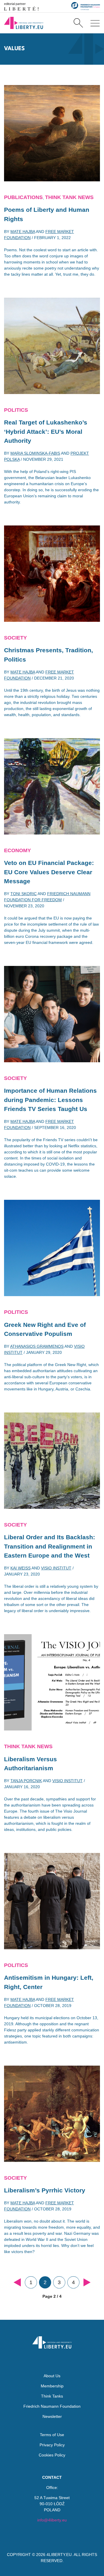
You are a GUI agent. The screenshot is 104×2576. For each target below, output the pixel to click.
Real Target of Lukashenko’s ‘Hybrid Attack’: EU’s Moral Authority (46, 431)
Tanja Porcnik (26, 1781)
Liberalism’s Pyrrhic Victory (45, 2190)
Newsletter (52, 2416)
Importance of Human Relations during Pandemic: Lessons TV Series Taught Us (50, 1100)
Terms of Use (52, 2435)
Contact (52, 2477)
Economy (17, 850)
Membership (52, 2386)
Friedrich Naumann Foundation (52, 2406)
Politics (16, 410)
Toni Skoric (24, 894)
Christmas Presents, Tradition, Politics (49, 655)
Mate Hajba (23, 232)
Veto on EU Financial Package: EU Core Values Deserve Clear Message (49, 872)
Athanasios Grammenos (37, 1346)
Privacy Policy (52, 2445)
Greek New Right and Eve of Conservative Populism (45, 1329)
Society (15, 638)
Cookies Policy (52, 2455)
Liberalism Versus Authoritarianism (30, 1764)
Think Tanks (52, 2396)
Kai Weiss (21, 1568)
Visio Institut (56, 1568)
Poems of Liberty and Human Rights (47, 214)
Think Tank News (69, 197)
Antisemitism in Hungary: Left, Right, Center (49, 1982)
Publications (23, 197)
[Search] (78, 23)
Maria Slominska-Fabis (35, 453)
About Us (52, 2376)
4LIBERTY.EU (59, 2555)
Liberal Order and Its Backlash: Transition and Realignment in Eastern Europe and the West (50, 1546)
